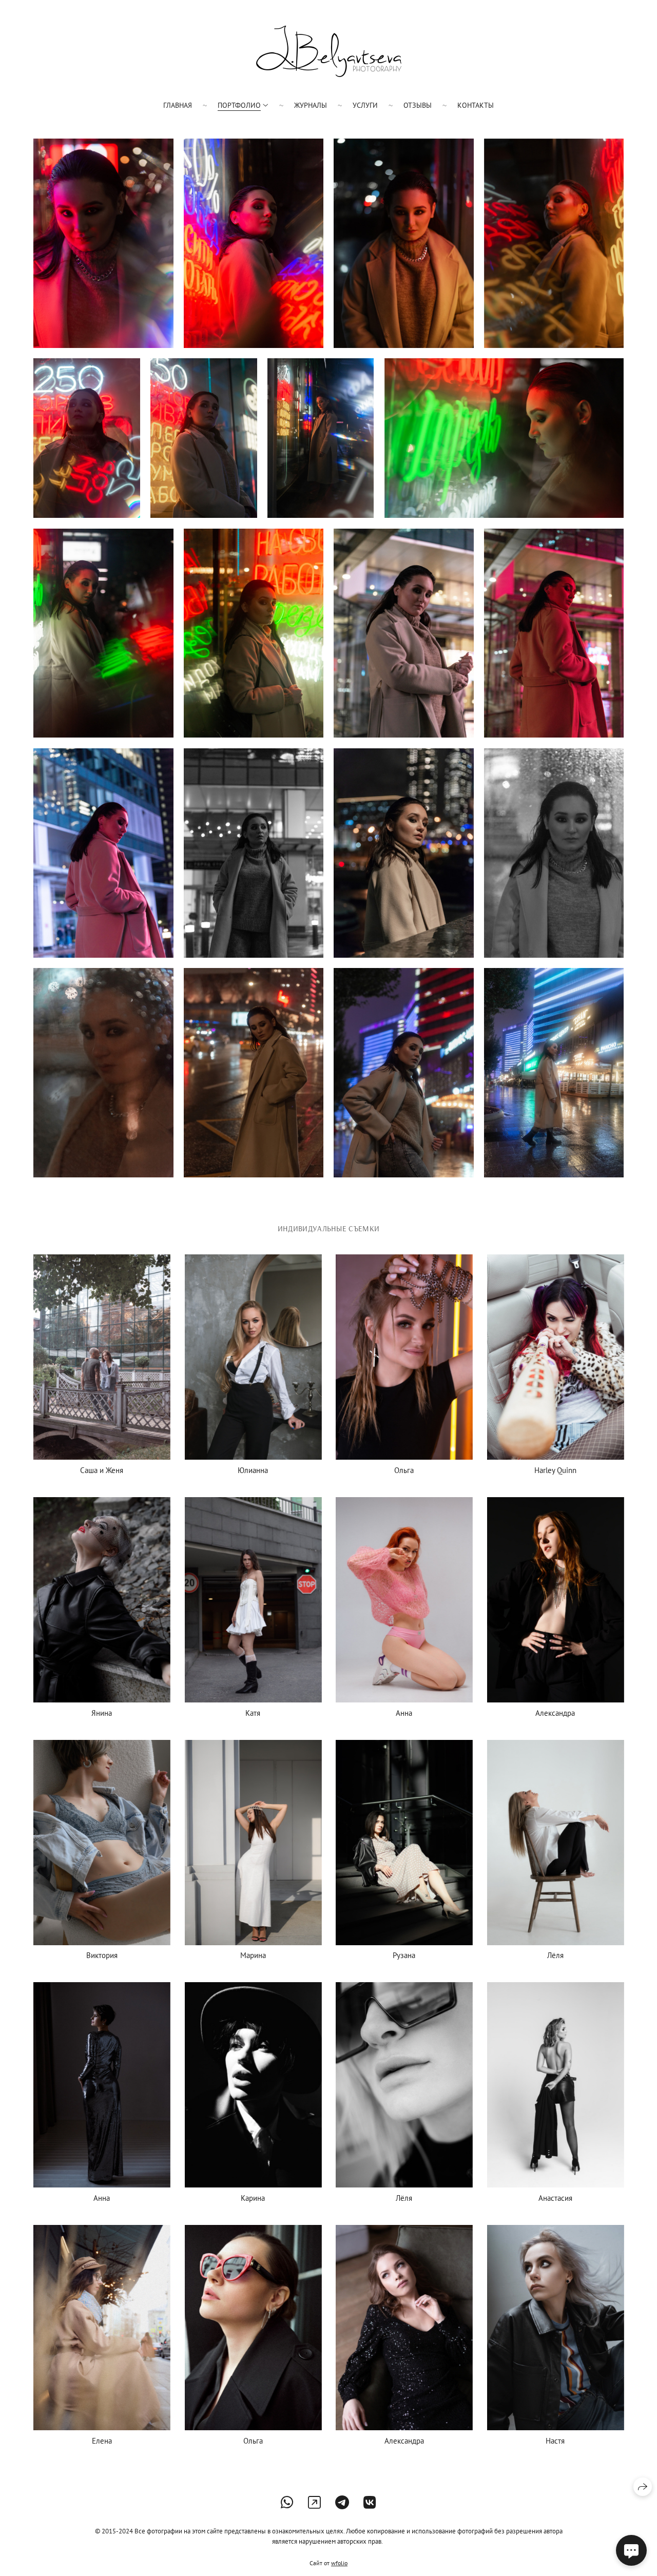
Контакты (476, 105)
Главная (178, 105)
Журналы (311, 105)
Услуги (365, 105)
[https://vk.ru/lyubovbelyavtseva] (370, 2502)
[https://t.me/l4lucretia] (342, 2502)
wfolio (339, 2563)
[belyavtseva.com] (329, 51)
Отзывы (418, 105)
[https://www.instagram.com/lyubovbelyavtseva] (314, 2502)
